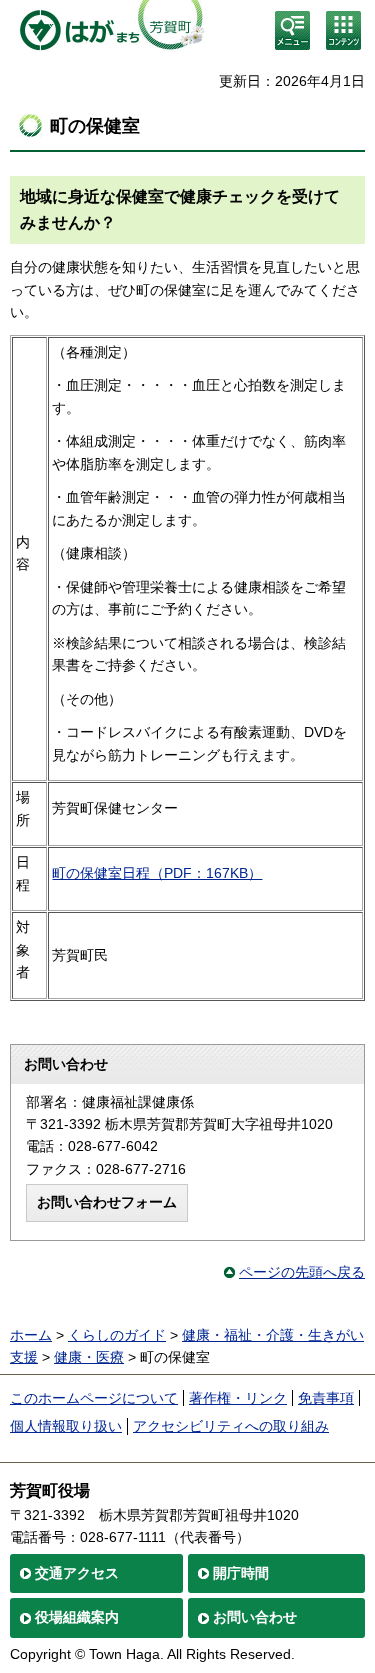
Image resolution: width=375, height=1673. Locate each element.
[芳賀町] (107, 30)
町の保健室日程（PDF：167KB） (157, 873)
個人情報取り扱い (66, 1426)
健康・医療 (89, 1357)
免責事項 (326, 1398)
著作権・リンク (238, 1398)
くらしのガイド (117, 1335)
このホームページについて (94, 1398)
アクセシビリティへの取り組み (231, 1426)
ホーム (31, 1335)
